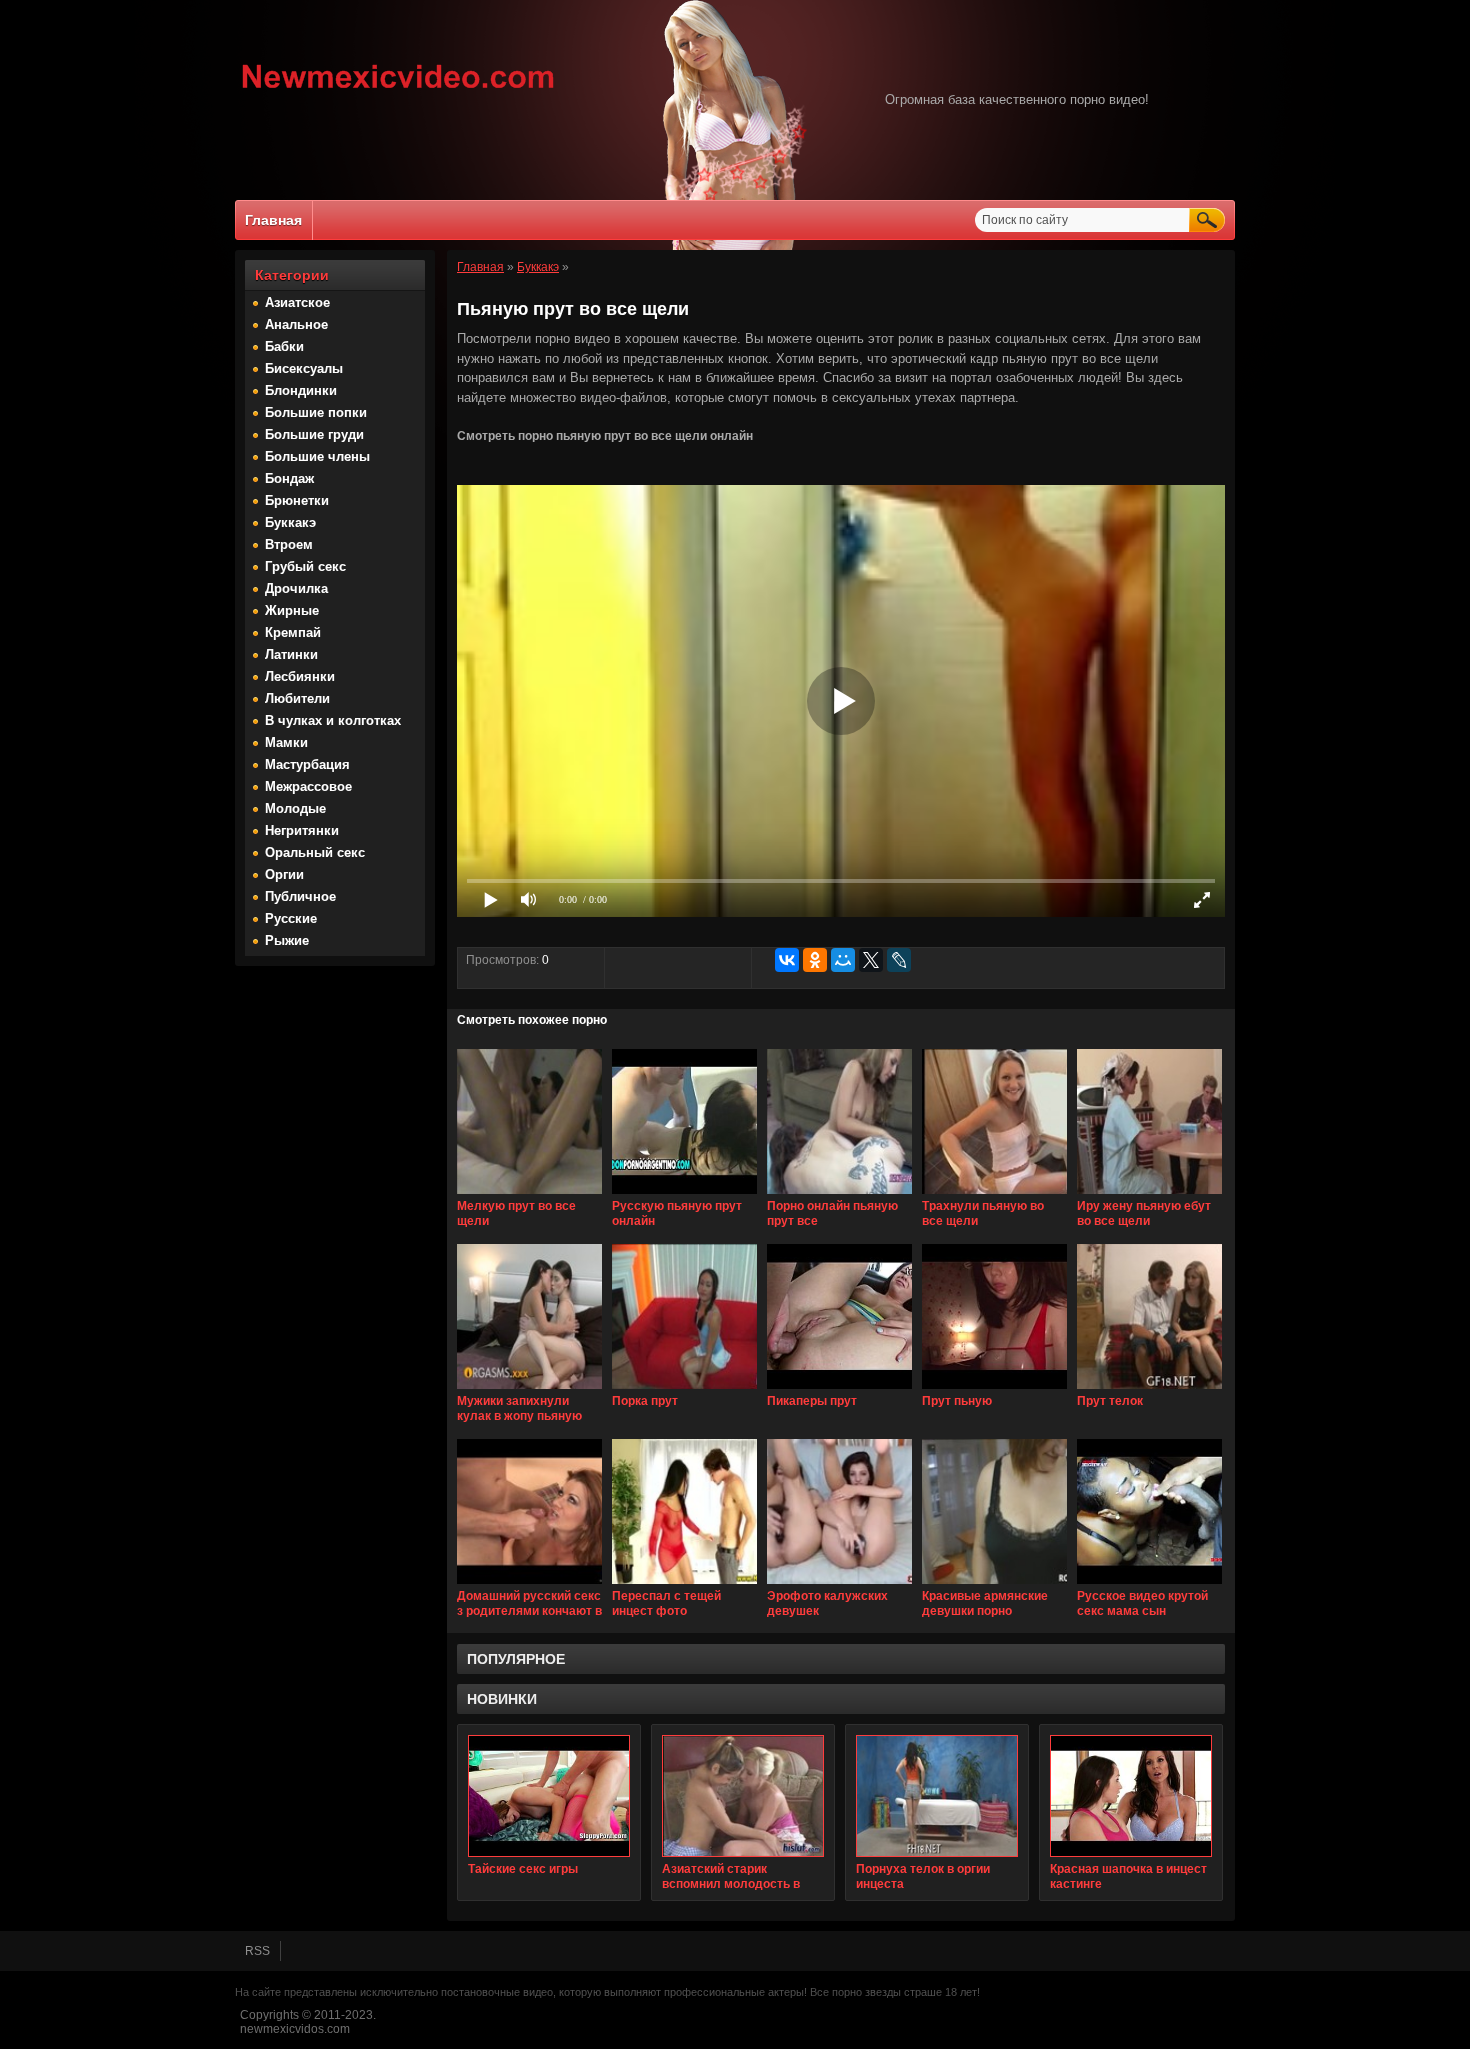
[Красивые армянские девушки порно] (994, 1585)
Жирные (292, 610)
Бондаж (289, 478)
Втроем (289, 544)
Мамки (286, 742)
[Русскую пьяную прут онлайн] (684, 1195)
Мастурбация (307, 764)
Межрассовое (308, 786)
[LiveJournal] (899, 960)
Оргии (284, 874)
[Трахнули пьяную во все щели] (994, 1195)
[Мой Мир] (843, 960)
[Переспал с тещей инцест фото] (684, 1585)
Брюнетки (297, 500)
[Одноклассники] (815, 960)
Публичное (300, 896)
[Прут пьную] (994, 1390)
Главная (273, 220)
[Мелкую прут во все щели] (529, 1195)
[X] (871, 960)
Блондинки (301, 390)
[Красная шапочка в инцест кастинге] (1131, 1796)
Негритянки (302, 830)
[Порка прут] (684, 1390)
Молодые (295, 808)
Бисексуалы (304, 368)
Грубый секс (305, 566)
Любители (297, 698)
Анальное (296, 324)
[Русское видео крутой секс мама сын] (1149, 1585)
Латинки (291, 654)
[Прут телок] (1149, 1390)
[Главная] (398, 91)
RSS (257, 1951)
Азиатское (297, 302)
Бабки (284, 346)
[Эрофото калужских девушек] (839, 1585)
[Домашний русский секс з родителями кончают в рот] (529, 1585)
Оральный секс (315, 852)
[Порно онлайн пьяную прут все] (839, 1195)
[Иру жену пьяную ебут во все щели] (1149, 1195)
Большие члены (317, 456)
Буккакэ (290, 522)
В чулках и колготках (333, 720)
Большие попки (316, 412)
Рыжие (287, 940)
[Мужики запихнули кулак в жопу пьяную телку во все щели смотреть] (529, 1390)
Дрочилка (296, 588)
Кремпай (293, 632)
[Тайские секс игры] (549, 1796)
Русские (291, 918)
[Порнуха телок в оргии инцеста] (937, 1796)
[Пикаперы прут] (839, 1390)
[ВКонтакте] (787, 960)
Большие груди (314, 434)
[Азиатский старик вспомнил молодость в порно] (743, 1796)
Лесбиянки (300, 676)
